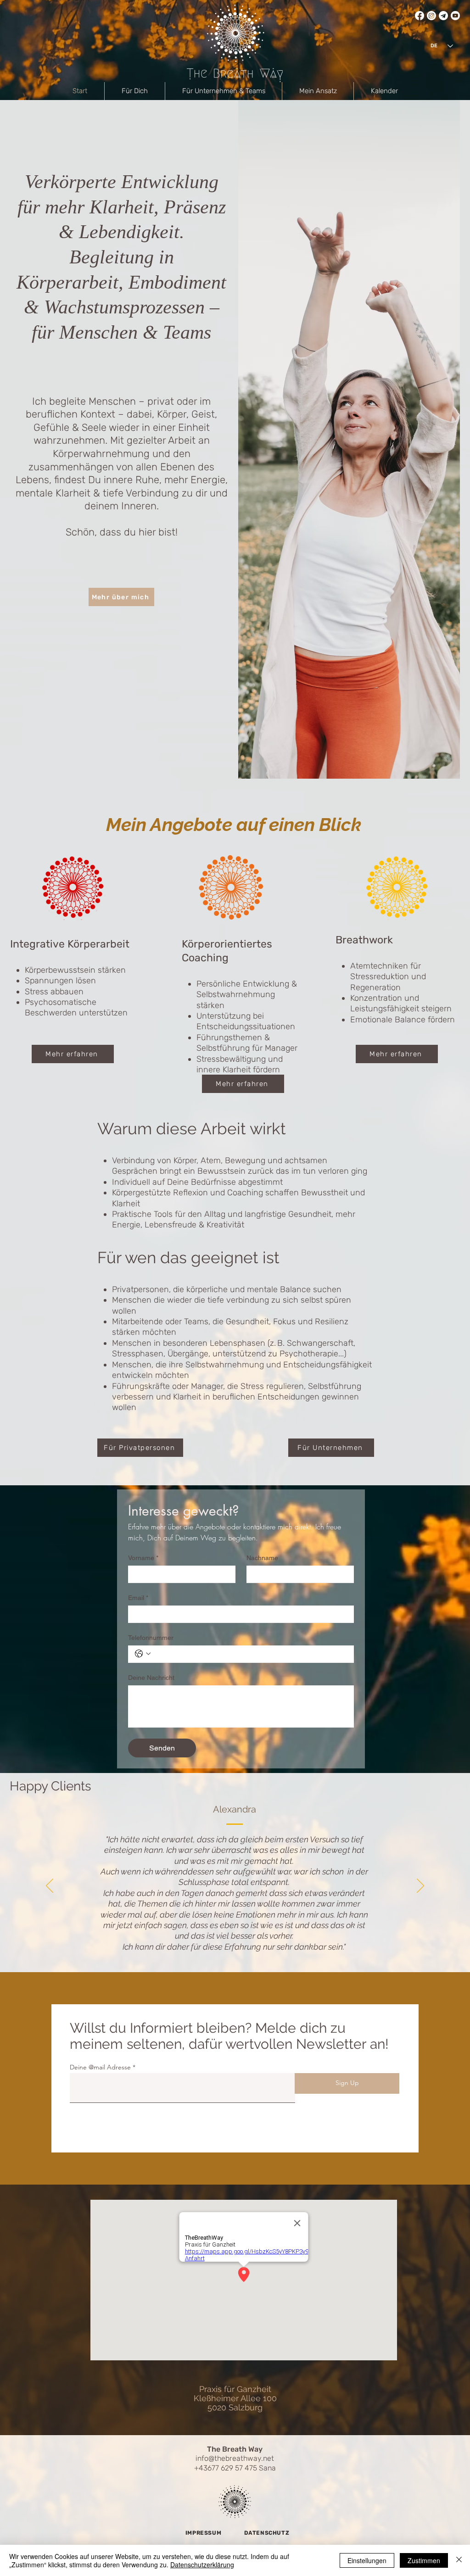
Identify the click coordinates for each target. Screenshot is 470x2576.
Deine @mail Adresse (100, 2067)
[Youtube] (455, 16)
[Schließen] (459, 2560)
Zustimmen (424, 2560)
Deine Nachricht (151, 1678)
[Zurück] (50, 1886)
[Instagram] (431, 16)
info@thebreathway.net (235, 2458)
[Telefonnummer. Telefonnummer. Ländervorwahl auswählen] (143, 1654)
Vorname (143, 1558)
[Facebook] (420, 16)
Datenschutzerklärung (202, 2565)
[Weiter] (420, 1886)
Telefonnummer (151, 1638)
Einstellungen (367, 2560)
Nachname (262, 1558)
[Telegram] (443, 16)
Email (138, 1598)
